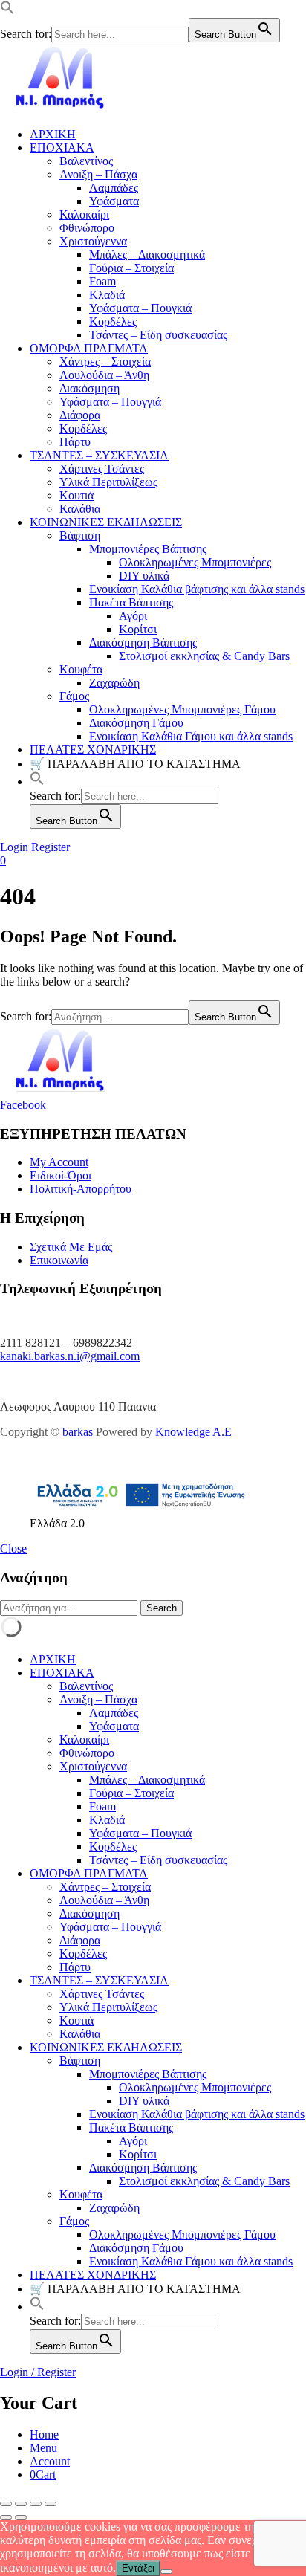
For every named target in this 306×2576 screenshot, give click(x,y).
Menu (43, 2448)
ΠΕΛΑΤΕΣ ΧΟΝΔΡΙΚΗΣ (93, 750)
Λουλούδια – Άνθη (104, 375)
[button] (7, 11)
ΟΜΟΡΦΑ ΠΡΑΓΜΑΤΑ (89, 348)
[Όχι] (166, 2572)
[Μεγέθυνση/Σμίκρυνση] (6, 2504)
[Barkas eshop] (61, 109)
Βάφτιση (80, 535)
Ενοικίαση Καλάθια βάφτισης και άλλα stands (197, 589)
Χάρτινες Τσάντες (102, 469)
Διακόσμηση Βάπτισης (143, 643)
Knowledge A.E (193, 1432)
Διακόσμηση (89, 388)
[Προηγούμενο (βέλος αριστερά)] (6, 2517)
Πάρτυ (75, 442)
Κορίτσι (138, 629)
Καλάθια (80, 509)
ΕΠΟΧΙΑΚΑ (62, 148)
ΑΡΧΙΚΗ (53, 134)
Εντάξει (138, 2568)
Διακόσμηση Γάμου (136, 723)
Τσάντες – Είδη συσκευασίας (158, 335)
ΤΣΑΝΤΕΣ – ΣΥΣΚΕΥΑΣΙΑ (99, 455)
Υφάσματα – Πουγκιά (140, 308)
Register (51, 847)
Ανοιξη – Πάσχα (98, 174)
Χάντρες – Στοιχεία (105, 362)
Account (50, 2461)
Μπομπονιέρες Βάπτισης (148, 549)
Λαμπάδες (114, 188)
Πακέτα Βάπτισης (131, 602)
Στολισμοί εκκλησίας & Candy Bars (204, 656)
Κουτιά (76, 495)
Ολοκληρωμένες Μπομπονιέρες (195, 562)
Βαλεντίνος (86, 161)
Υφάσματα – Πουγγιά (110, 402)
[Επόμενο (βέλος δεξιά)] (21, 2517)
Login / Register (38, 2372)
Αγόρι (133, 616)
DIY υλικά (144, 576)
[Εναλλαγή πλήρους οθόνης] (21, 2504)
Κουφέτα (81, 669)
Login (14, 847)
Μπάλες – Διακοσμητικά (147, 255)
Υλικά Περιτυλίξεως (108, 482)
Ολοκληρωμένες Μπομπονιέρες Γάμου (182, 709)
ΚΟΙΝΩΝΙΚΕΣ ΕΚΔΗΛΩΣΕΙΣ (106, 522)
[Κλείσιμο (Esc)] (51, 2504)
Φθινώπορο (87, 228)
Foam (102, 281)
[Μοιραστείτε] (36, 2504)
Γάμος (74, 696)
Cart (43, 2475)
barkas (79, 1432)
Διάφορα (80, 415)
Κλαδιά (107, 295)
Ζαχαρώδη (114, 683)
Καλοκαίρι (84, 214)
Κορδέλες (113, 321)
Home (44, 2434)
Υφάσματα (114, 201)
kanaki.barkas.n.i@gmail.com (70, 1356)
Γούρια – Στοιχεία (131, 268)
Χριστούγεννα (93, 241)
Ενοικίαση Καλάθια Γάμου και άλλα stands (191, 736)
